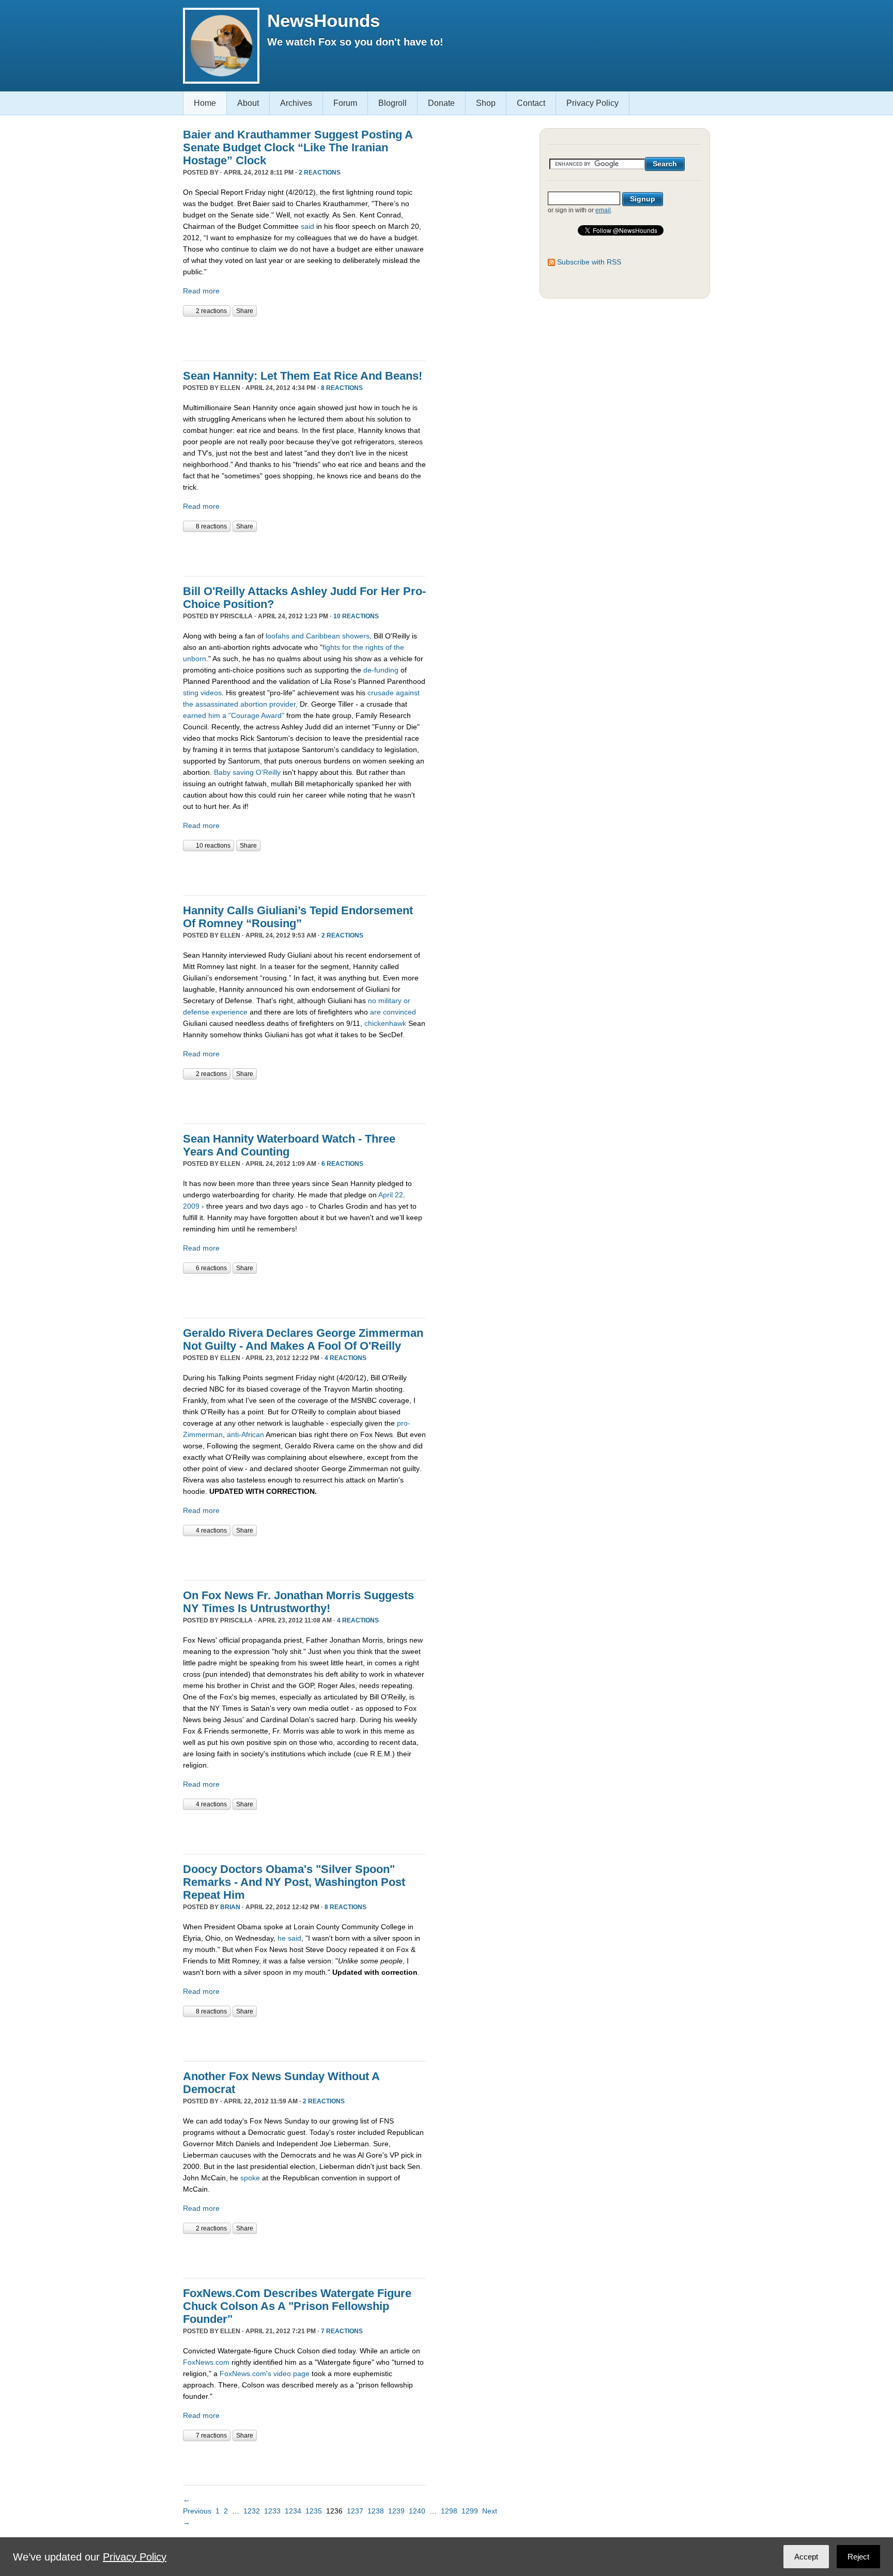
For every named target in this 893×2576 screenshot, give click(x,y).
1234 (293, 2511)
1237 (355, 2511)
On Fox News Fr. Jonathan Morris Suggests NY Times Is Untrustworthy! (298, 1602)
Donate (441, 103)
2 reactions (320, 173)
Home (205, 103)
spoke (250, 2178)
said (307, 226)
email (603, 210)
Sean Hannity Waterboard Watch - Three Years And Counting (289, 1145)
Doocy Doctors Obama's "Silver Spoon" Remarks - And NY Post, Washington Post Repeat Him (294, 1882)
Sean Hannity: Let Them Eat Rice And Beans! (303, 376)
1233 (272, 2511)
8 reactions (342, 388)
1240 (417, 2511)
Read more (201, 291)
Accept (806, 2557)
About (248, 103)
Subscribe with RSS (589, 262)
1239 (396, 2511)
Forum (345, 103)
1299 (470, 2511)
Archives (296, 103)
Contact (531, 103)
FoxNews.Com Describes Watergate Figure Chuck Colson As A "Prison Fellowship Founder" (297, 2306)
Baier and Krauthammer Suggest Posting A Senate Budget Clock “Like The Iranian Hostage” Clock (298, 147)
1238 (376, 2511)
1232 (252, 2511)
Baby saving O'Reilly (247, 772)
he (282, 1938)
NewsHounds (324, 20)
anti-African (244, 1434)
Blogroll (392, 103)
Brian (230, 1907)
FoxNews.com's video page (265, 2374)
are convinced (393, 1012)
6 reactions (342, 1164)
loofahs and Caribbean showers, (319, 636)
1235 (314, 2511)
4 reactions (345, 1358)
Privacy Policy (592, 103)
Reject (858, 2557)
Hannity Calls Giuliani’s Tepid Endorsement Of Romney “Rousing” (298, 917)
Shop (486, 103)
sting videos (202, 693)
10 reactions (356, 616)
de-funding (381, 670)
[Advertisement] (304, 337)
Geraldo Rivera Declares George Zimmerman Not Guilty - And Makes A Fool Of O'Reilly (303, 1339)
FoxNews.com (206, 2362)
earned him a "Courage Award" (234, 715)
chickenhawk (385, 1023)
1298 (449, 2511)
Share (245, 311)
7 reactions (342, 2331)
